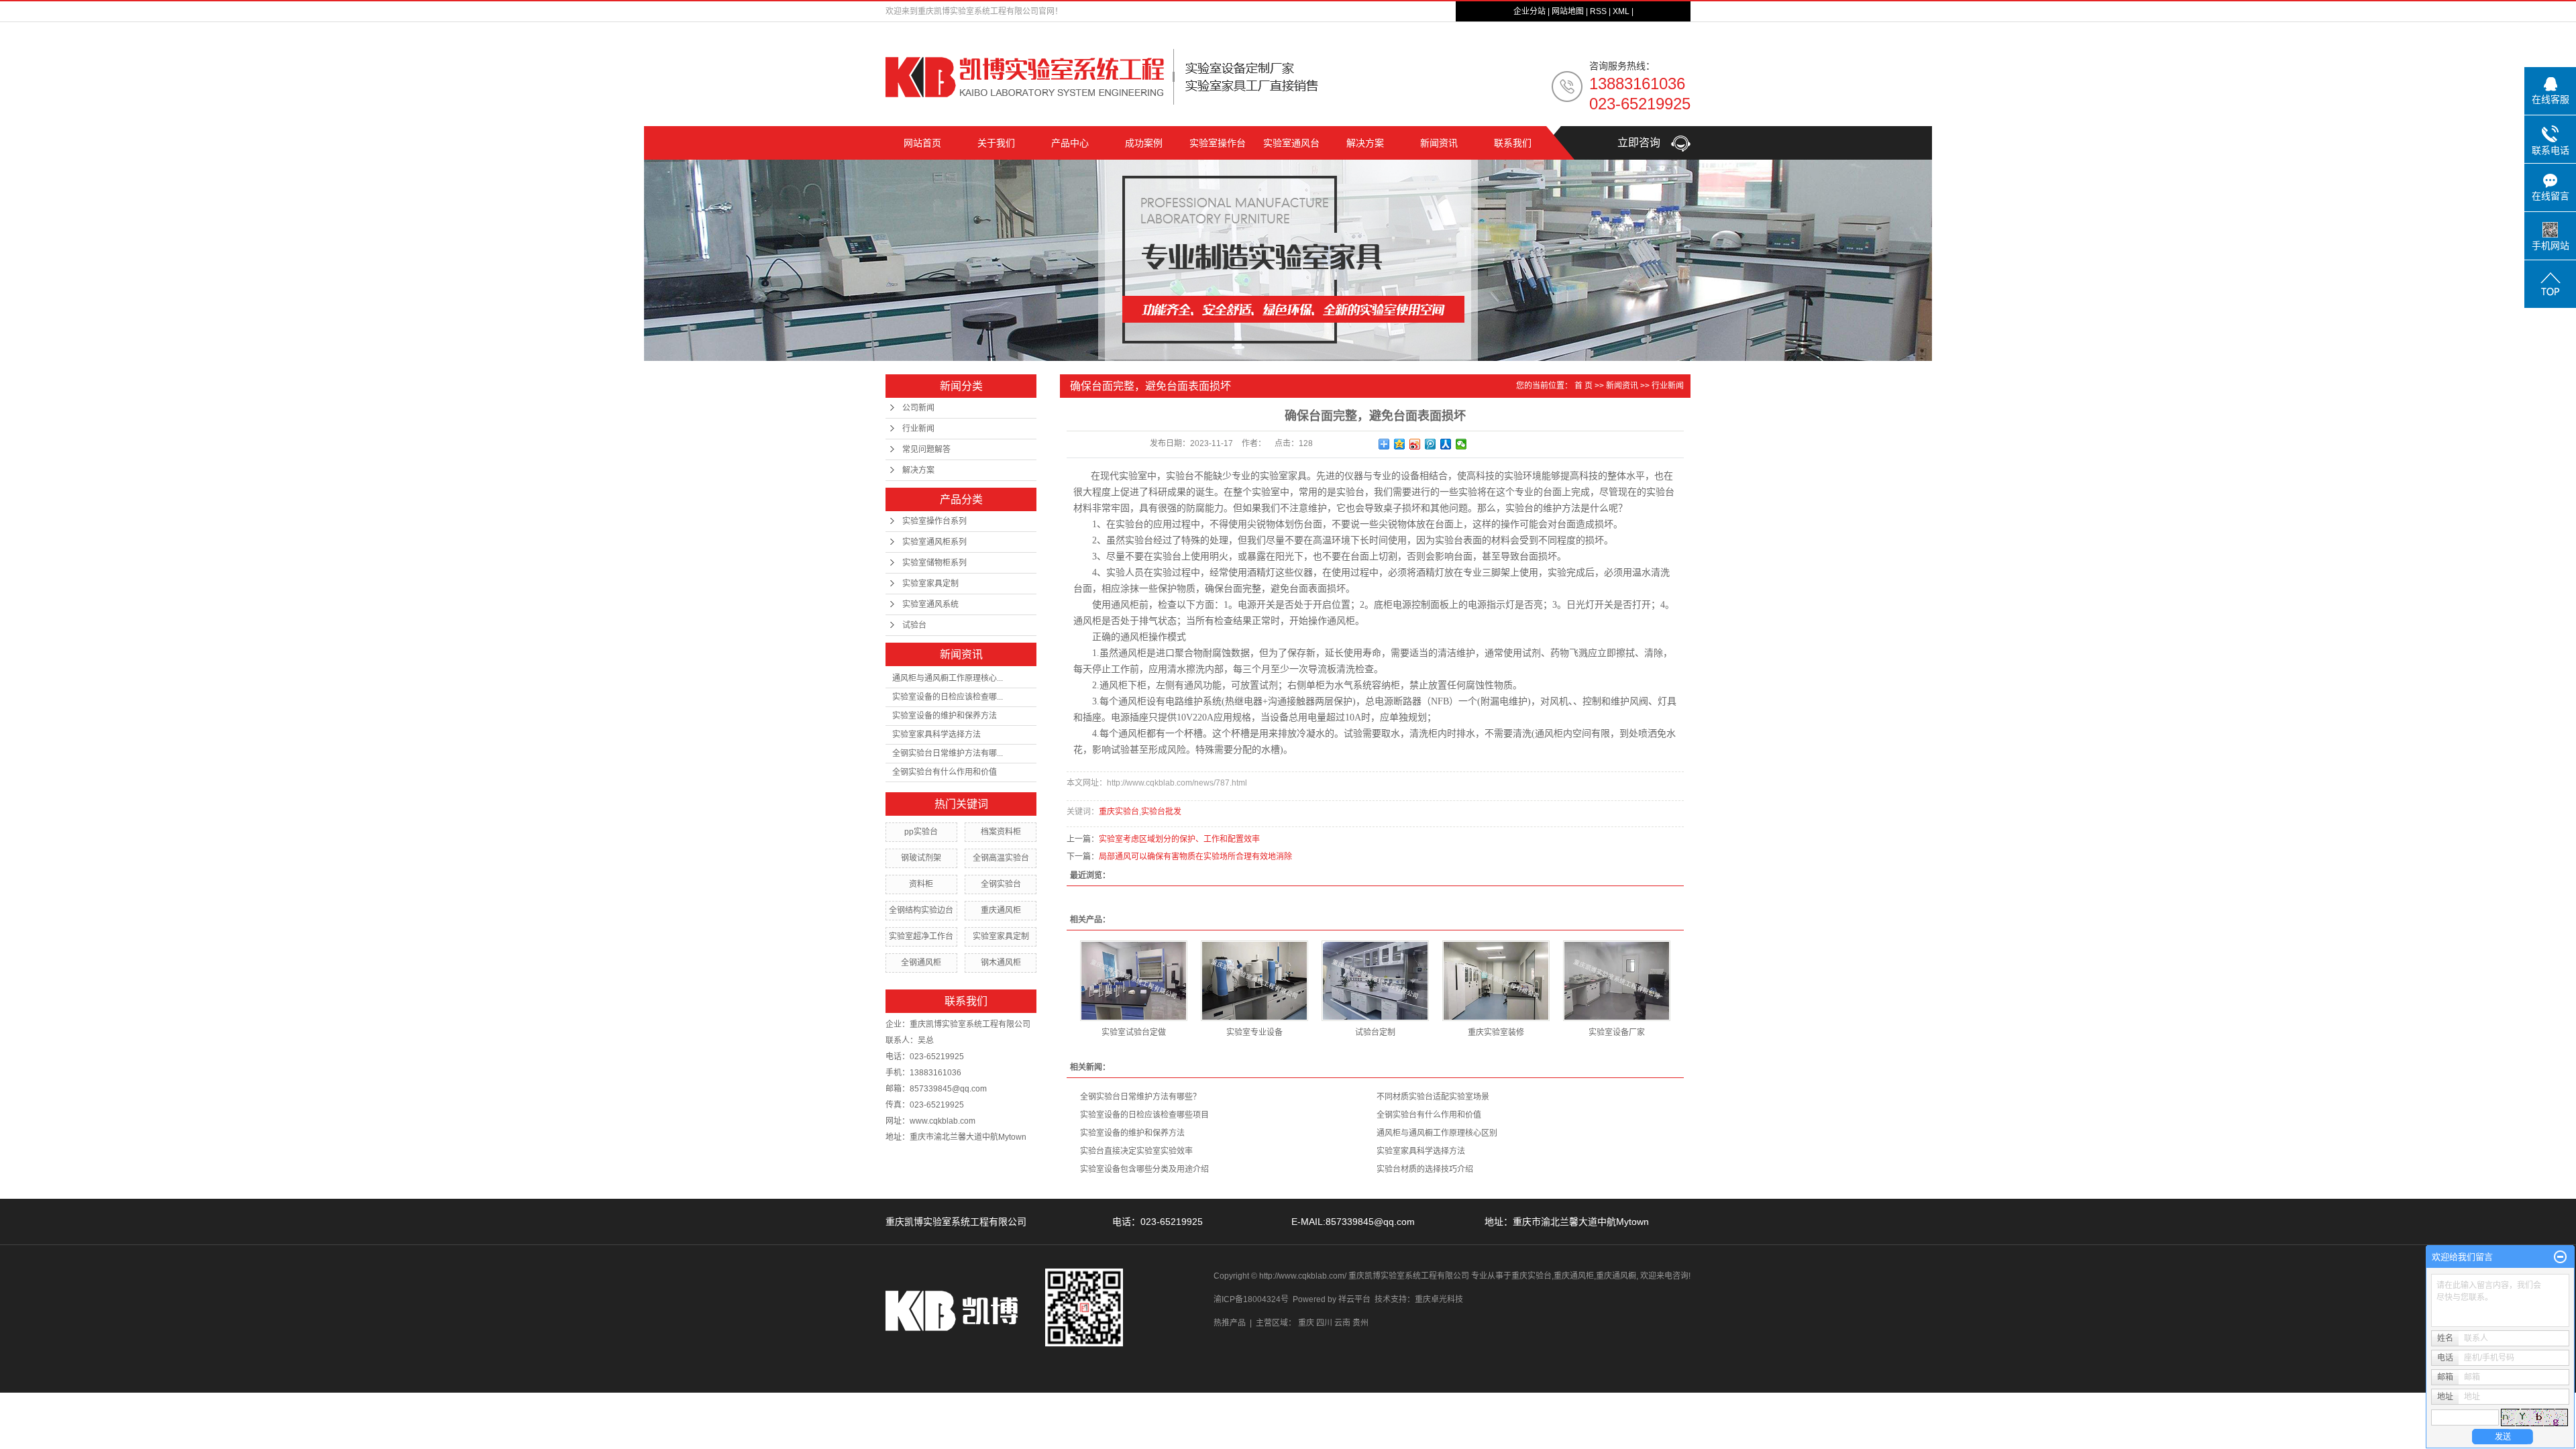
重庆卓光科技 (1439, 1299)
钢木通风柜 (1001, 963)
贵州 (1360, 1323)
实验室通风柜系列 (934, 542)
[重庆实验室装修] (1496, 981)
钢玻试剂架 (921, 858)
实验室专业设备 (1254, 1032)
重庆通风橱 (1616, 1276)
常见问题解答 (926, 449)
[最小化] (2560, 1257)
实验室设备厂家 (1617, 1032)
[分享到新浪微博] (1415, 444)
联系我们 (1513, 143)
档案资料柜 (1001, 832)
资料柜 (921, 884)
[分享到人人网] (1446, 444)
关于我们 (996, 143)
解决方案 (1365, 143)
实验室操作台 (1218, 143)
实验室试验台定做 (1134, 1032)
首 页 (1584, 386)
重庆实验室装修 (1496, 1032)
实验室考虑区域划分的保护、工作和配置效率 (1179, 839)
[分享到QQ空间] (1400, 444)
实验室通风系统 (930, 604)
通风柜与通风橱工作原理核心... (948, 678)
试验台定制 (1375, 1032)
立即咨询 (1644, 143)
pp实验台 (921, 832)
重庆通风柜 (1001, 910)
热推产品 (1230, 1323)
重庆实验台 (1119, 812)
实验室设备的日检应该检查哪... (948, 697)
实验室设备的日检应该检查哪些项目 (1144, 1115)
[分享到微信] (1461, 444)
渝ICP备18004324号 (1251, 1299)
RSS (1598, 11)
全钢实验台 (1001, 884)
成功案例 (1144, 143)
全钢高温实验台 (1001, 858)
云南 (1342, 1323)
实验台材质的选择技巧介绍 (1425, 1169)
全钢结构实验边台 (921, 910)
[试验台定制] (1375, 981)
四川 (1324, 1323)
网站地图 (1568, 11)
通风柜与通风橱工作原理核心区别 (1437, 1133)
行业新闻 (918, 429)
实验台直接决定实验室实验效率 (1136, 1151)
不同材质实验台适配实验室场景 (1433, 1097)
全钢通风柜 (921, 963)
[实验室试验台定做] (1134, 981)
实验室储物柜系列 (934, 563)
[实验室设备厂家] (1617, 981)
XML (1621, 11)
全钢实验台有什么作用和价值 (945, 772)
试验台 (914, 625)
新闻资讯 (1439, 143)
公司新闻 (918, 408)
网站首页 (922, 143)
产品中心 (1070, 143)
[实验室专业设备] (1254, 981)
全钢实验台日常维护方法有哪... (948, 753)
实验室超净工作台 (921, 936)
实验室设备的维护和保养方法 (945, 716)
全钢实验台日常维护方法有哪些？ (1140, 1097)
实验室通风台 (1291, 143)
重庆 (1306, 1323)
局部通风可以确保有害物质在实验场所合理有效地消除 (1195, 857)
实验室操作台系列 (934, 521)
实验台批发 (1161, 812)
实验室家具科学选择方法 (936, 735)
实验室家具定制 (930, 584)
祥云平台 (1354, 1299)
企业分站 (1529, 11)
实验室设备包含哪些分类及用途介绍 (1144, 1169)
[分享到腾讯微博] (1431, 444)
